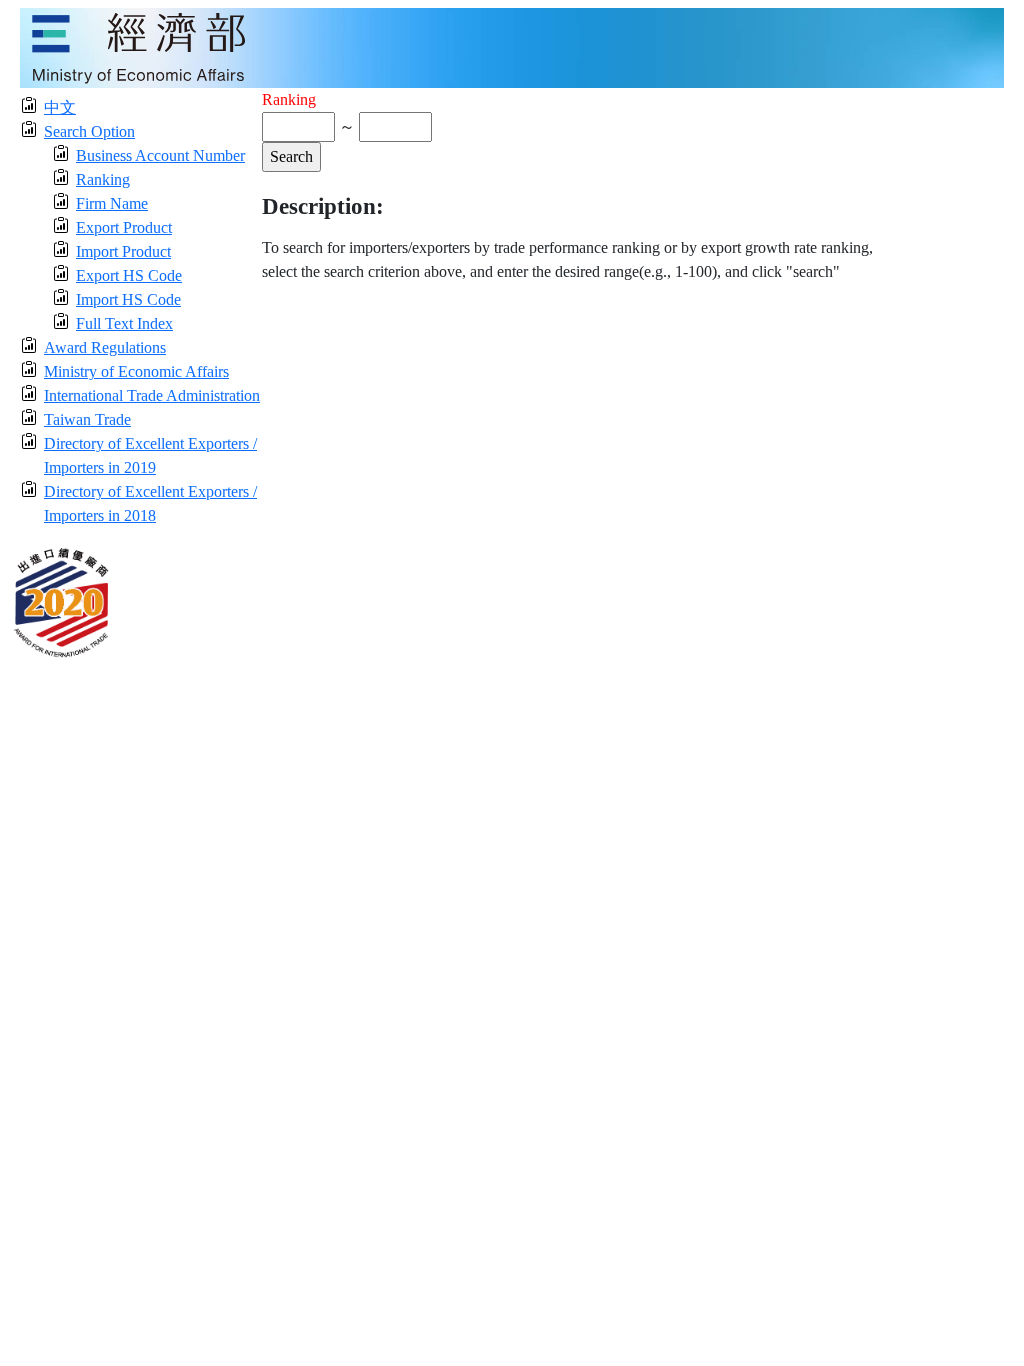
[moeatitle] (512, 46)
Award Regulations (105, 347)
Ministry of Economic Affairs (136, 371)
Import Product (123, 251)
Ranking (103, 179)
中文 (60, 107)
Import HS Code (128, 299)
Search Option (89, 131)
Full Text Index (124, 323)
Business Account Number (160, 155)
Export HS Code (129, 275)
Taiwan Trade (87, 419)
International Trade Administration (152, 395)
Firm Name (112, 203)
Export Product (124, 227)
